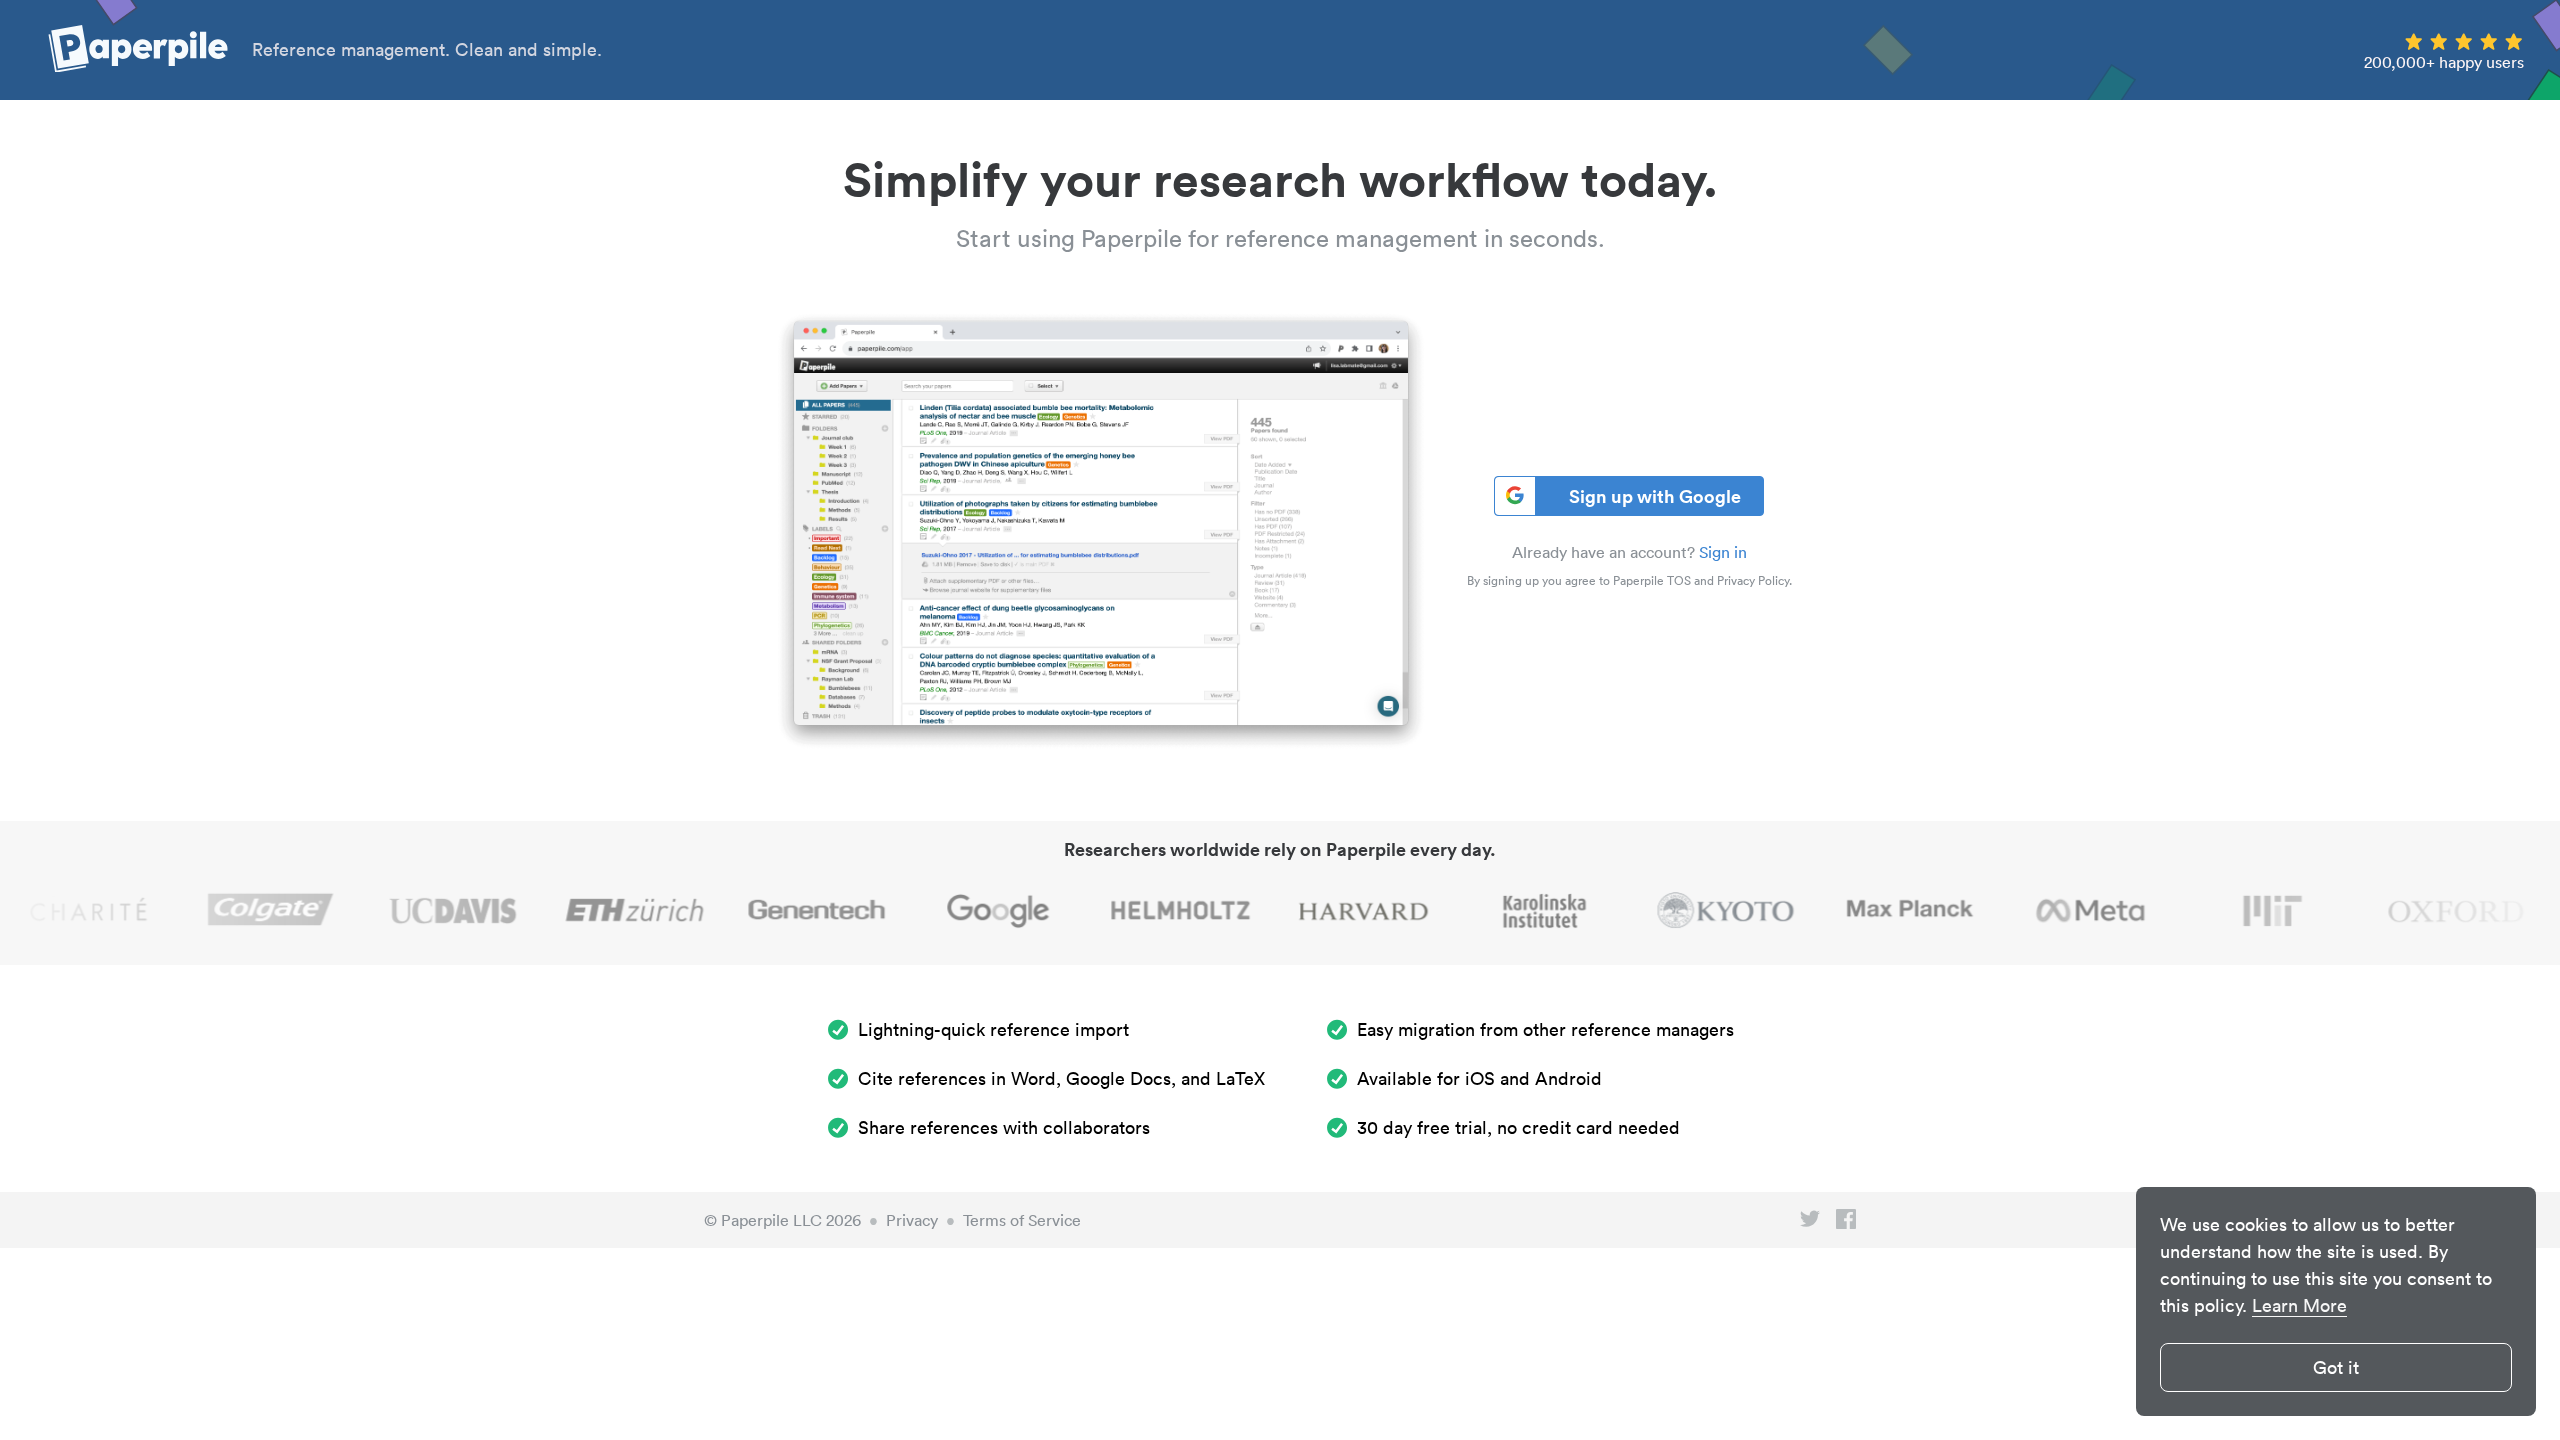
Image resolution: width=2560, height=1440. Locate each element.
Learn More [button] (2299, 1305)
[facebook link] (1846, 1223)
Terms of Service (1022, 1220)
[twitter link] (1810, 1223)
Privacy (912, 1220)
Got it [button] (2336, 1367)
